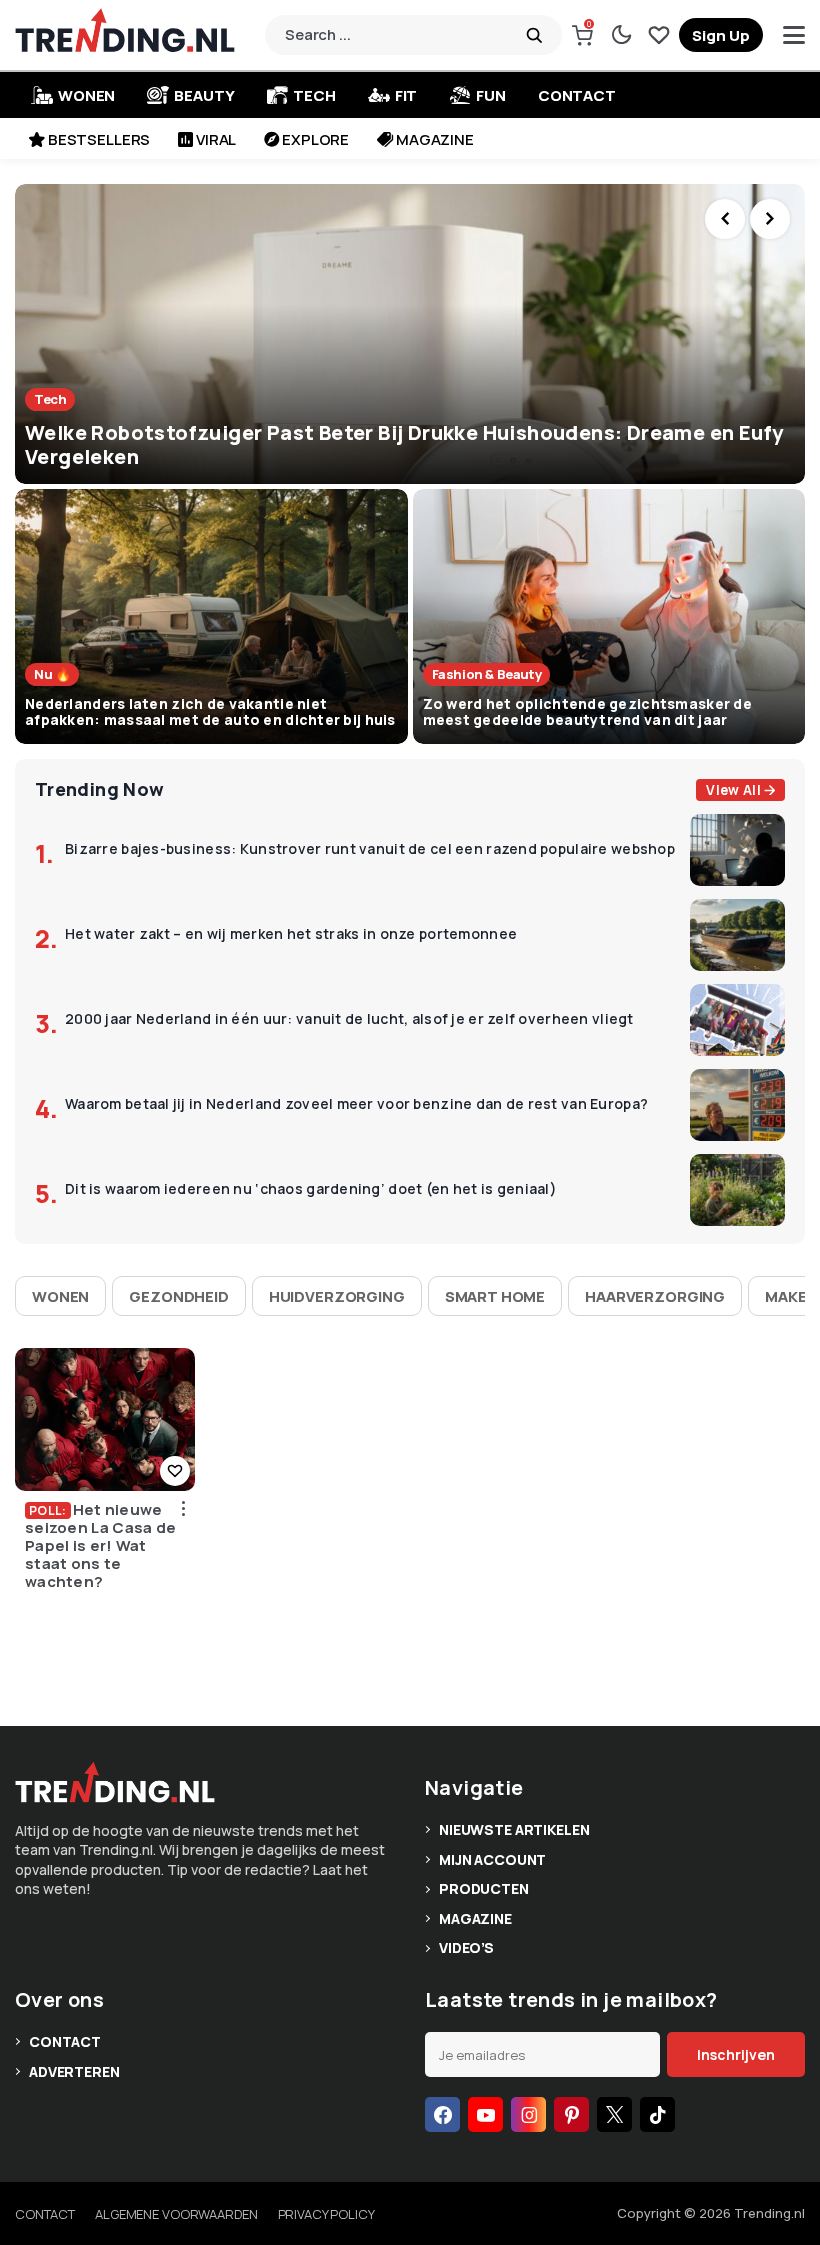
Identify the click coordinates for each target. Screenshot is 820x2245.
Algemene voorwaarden (176, 2214)
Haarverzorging (655, 1296)
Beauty (204, 95)
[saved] (659, 35)
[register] (721, 35)
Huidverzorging (337, 1296)
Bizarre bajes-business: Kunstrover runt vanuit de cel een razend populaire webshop (370, 849)
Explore (315, 139)
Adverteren (74, 2071)
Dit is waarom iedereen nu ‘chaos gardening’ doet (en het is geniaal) (311, 1189)
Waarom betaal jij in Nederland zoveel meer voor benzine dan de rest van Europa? (356, 1104)
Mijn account (492, 1859)
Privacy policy (326, 2214)
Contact (577, 95)
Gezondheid (179, 1296)
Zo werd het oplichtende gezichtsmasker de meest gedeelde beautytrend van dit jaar (587, 712)
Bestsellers (99, 139)
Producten (484, 1888)
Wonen (60, 1296)
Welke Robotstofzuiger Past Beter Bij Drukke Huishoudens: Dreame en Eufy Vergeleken (404, 444)
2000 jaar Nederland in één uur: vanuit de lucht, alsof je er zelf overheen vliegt (349, 1019)
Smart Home (495, 1296)
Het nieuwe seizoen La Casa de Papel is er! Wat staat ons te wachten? (100, 1546)
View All (733, 790)
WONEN (86, 95)
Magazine (435, 139)
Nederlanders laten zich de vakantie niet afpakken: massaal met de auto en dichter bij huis (210, 712)
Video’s (466, 1947)
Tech (314, 95)
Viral (216, 139)
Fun (491, 95)
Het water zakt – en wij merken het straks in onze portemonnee (291, 934)
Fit (406, 95)
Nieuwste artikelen (514, 1829)
